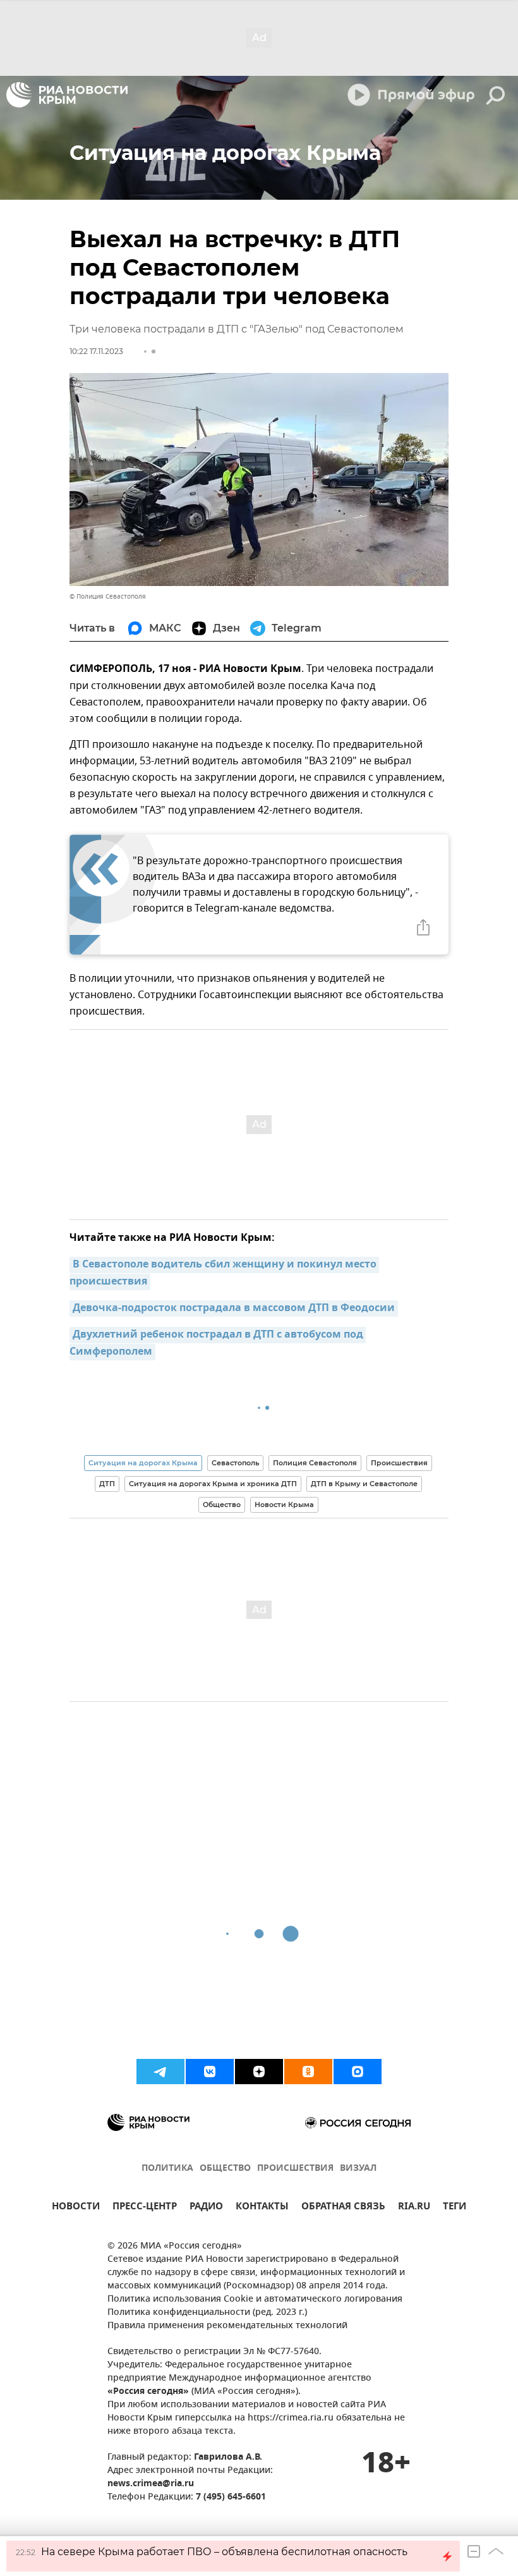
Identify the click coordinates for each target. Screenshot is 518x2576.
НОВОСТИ (76, 2208)
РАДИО (206, 2208)
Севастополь (235, 1463)
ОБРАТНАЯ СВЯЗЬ (343, 2208)
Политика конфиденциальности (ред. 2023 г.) (207, 2313)
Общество (222, 1505)
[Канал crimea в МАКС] (358, 2072)
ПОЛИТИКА (167, 2169)
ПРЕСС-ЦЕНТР (145, 2208)
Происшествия (399, 1463)
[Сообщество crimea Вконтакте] (210, 2072)
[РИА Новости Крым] (67, 95)
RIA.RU (414, 2208)
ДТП (107, 1484)
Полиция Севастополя (315, 1463)
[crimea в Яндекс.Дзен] (259, 2072)
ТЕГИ (455, 2208)
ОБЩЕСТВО (225, 2169)
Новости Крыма (284, 1505)
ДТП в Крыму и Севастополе (364, 1484)
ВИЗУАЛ (358, 2169)
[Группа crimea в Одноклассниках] (308, 2072)
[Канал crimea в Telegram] (160, 2072)
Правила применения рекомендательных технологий (227, 2326)
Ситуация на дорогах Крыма (143, 1463)
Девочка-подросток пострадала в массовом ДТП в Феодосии (234, 1309)
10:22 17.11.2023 (96, 351)
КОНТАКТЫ (262, 2208)
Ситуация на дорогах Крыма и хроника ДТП (213, 1484)
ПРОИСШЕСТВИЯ (295, 2169)
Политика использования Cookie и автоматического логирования (255, 2299)
